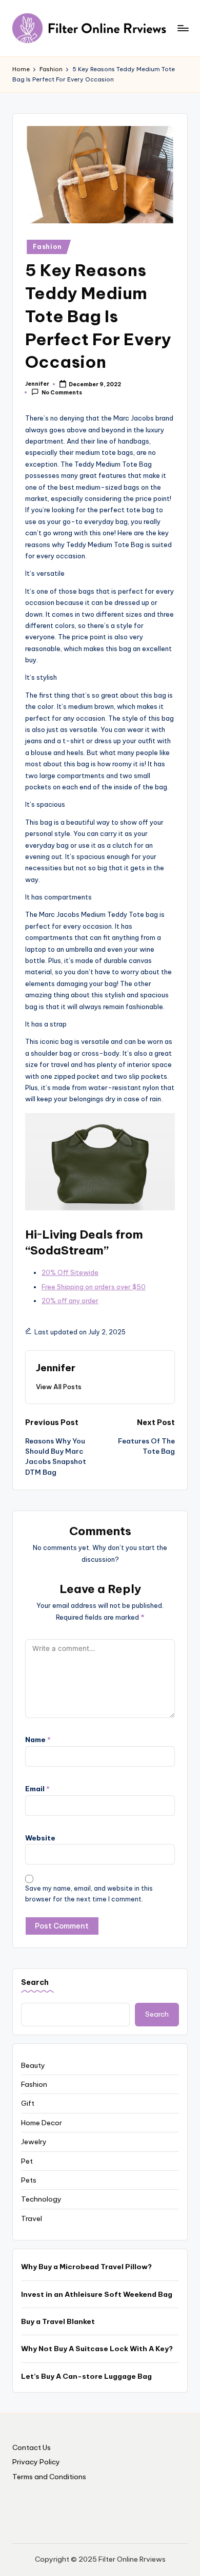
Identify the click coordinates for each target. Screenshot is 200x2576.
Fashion (47, 247)
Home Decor (42, 2123)
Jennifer (56, 1368)
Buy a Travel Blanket (58, 2321)
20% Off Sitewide (70, 1272)
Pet (27, 2161)
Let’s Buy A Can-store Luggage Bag (86, 2376)
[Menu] (183, 28)
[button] (59, 1387)
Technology (41, 2199)
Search (35, 1982)
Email (37, 1789)
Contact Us (32, 2447)
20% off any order (70, 1301)
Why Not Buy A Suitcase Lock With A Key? (97, 2349)
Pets (29, 2180)
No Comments (62, 393)
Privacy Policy (36, 2462)
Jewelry (34, 2142)
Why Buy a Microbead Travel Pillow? (86, 2267)
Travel (32, 2218)
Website (40, 1838)
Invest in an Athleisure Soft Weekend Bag (97, 2294)
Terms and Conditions (49, 2477)
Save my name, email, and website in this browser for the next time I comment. (89, 1894)
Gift (28, 2103)
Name (38, 1740)
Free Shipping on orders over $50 (94, 1287)
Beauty (33, 2065)
